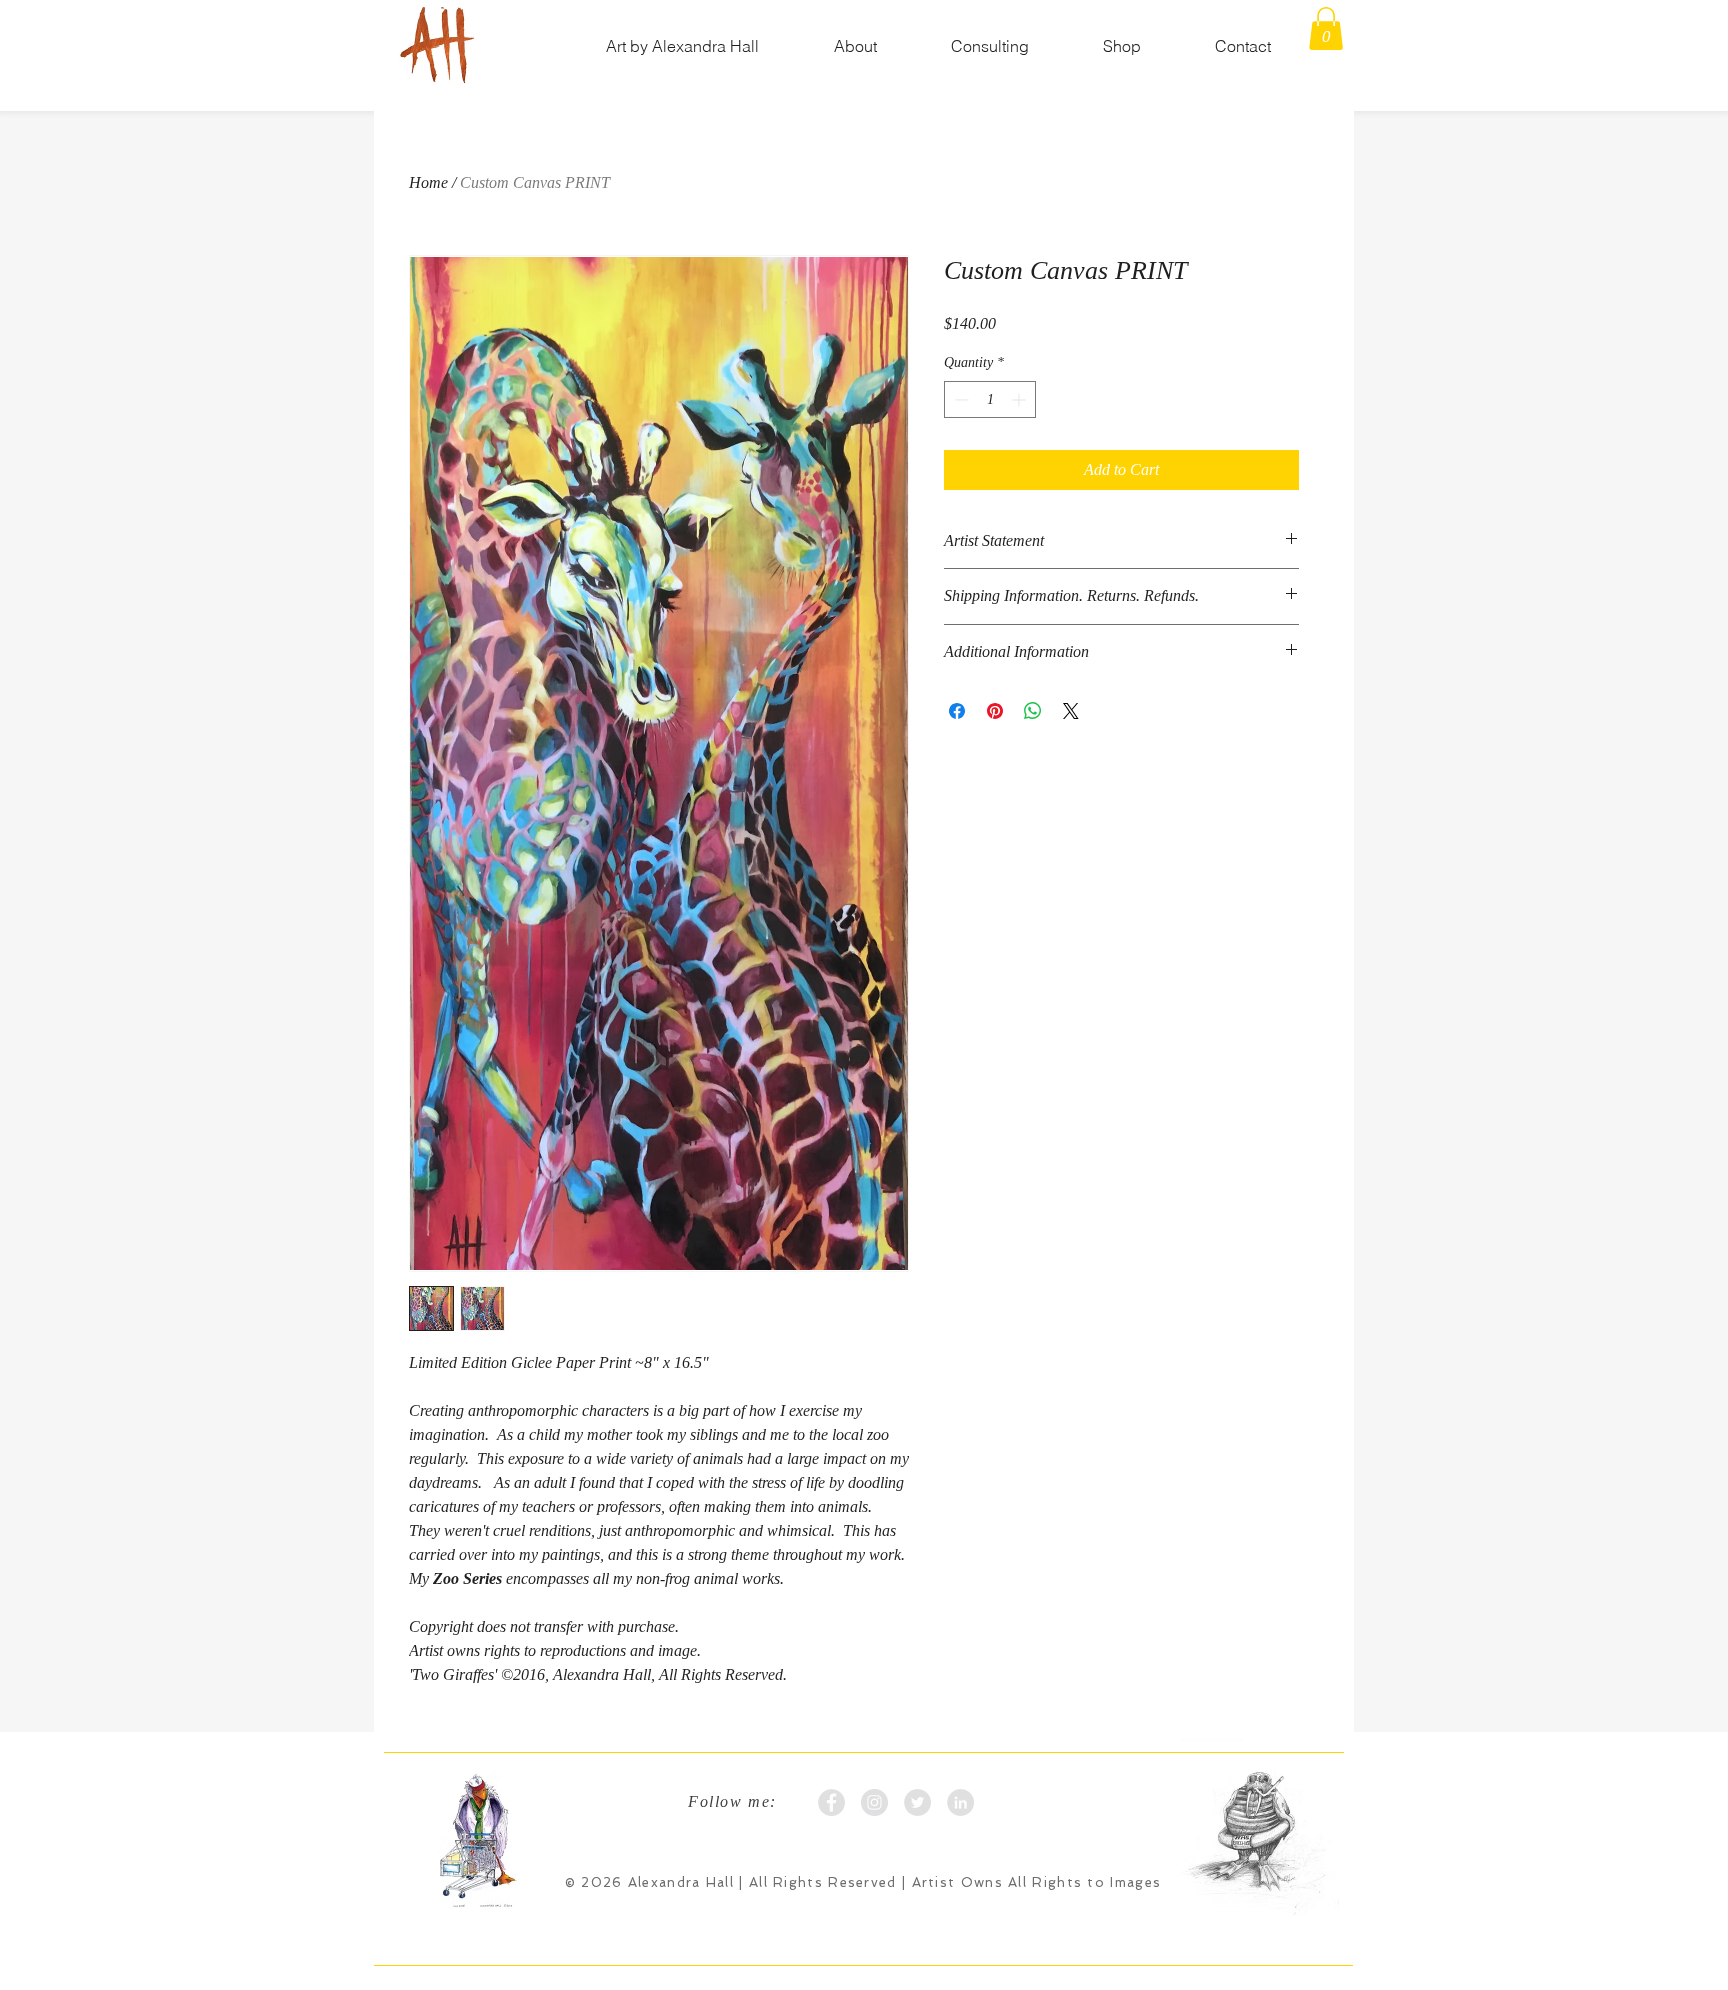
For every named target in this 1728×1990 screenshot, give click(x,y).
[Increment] (1020, 399)
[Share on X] (1071, 711)
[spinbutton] (990, 399)
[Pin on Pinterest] (995, 711)
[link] (1326, 28)
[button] (855, 46)
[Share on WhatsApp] (1033, 711)
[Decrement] (959, 399)
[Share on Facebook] (957, 711)
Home (428, 182)
